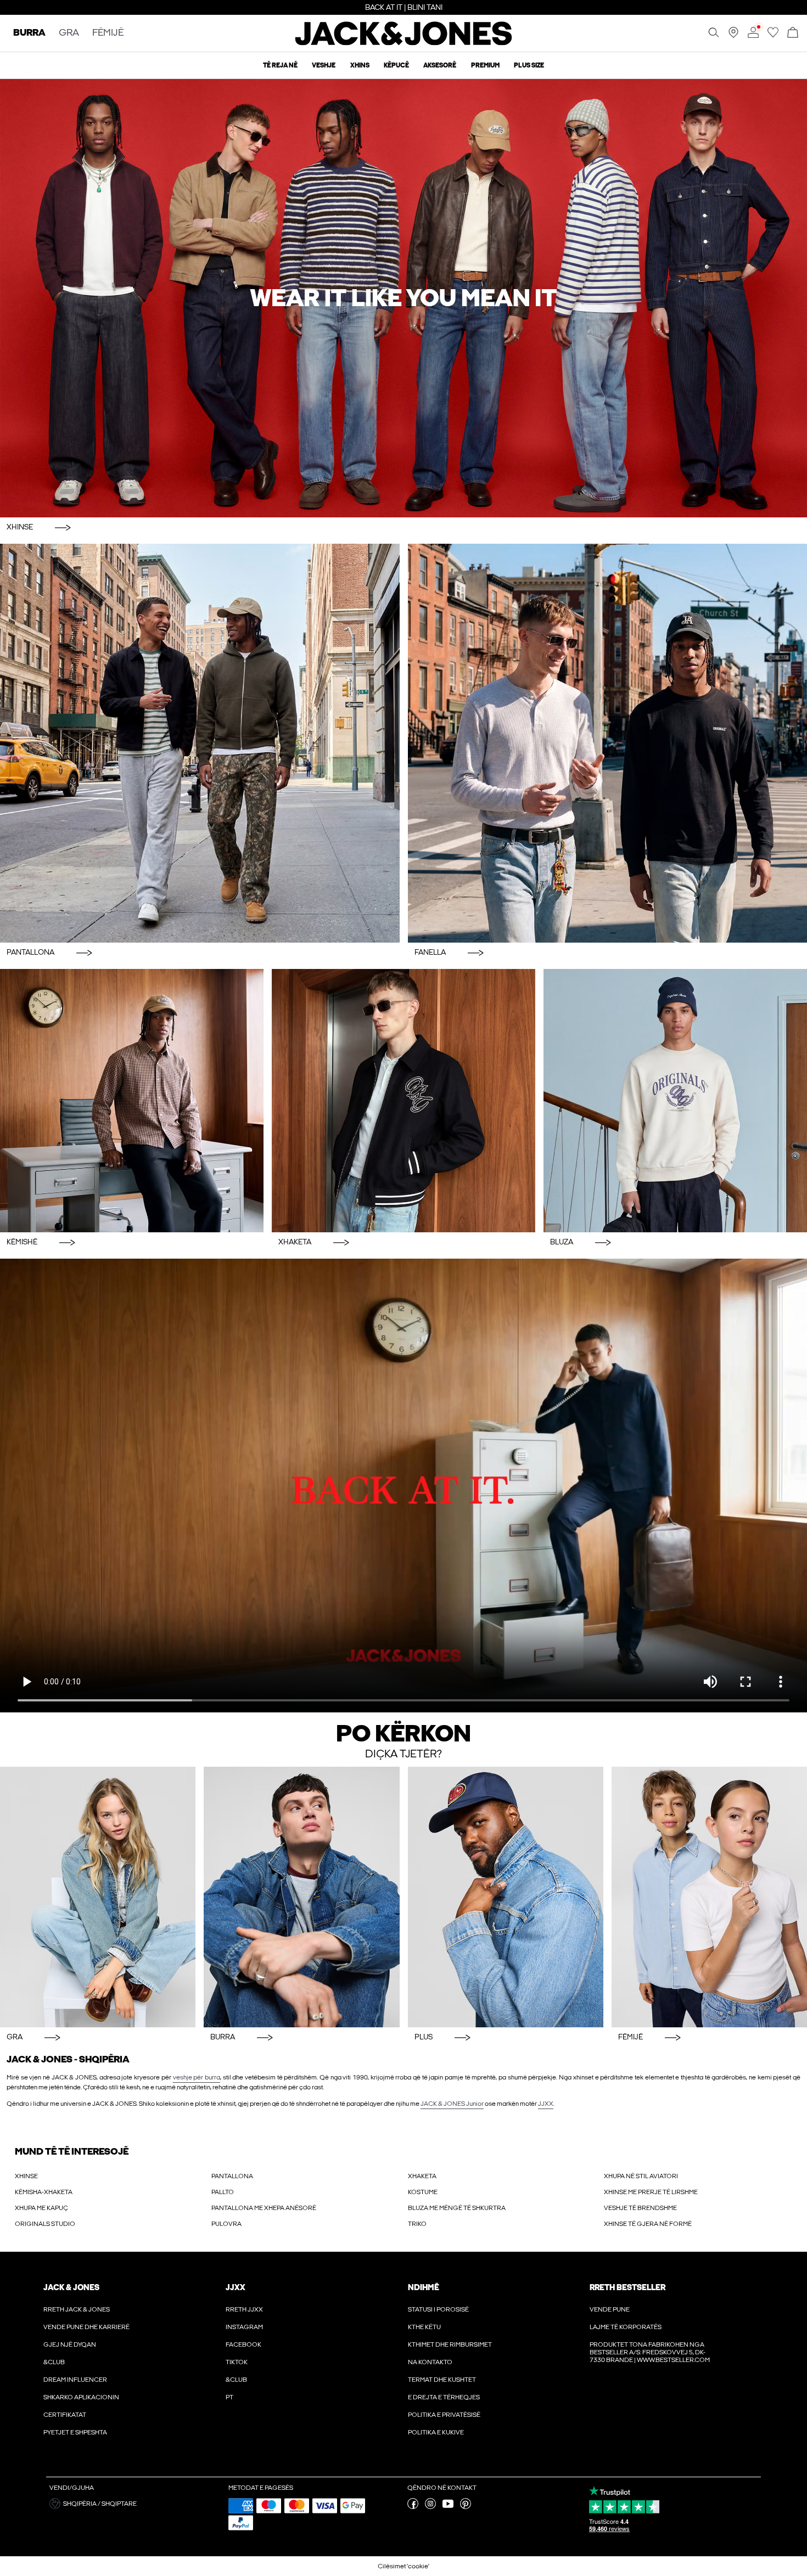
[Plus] (506, 1897)
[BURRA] (301, 1897)
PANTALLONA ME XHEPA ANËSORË (264, 2208)
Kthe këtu (424, 2327)
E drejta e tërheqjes (444, 2397)
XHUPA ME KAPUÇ (41, 2208)
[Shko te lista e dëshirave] (773, 36)
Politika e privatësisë (444, 2415)
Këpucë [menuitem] (396, 65)
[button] (135, 2504)
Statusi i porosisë (438, 2309)
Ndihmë (424, 2287)
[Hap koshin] (793, 33)
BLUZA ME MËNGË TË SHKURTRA (457, 2208)
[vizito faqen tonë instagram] (430, 2507)
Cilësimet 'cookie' (403, 2566)
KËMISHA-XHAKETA (44, 2192)
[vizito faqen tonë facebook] (413, 2507)
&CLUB (54, 2362)
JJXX (546, 2104)
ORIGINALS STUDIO (45, 2224)
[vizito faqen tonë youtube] (448, 2507)
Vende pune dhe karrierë (86, 2327)
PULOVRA (226, 2224)
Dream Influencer (75, 2380)
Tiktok (237, 2362)
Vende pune (610, 2309)
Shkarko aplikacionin (81, 2397)
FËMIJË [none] (108, 33)
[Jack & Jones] (404, 43)
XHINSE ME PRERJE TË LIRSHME (651, 2192)
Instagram (244, 2327)
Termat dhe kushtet (442, 2380)
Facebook (243, 2344)
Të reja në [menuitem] (280, 65)
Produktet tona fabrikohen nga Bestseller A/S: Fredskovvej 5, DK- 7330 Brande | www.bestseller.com (650, 2352)
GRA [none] (69, 33)
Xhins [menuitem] (360, 65)
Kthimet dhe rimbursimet (450, 2344)
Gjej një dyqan (70, 2344)
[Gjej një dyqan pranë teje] (733, 36)
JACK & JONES (71, 2287)
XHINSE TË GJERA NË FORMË (648, 2224)
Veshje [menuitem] (324, 65)
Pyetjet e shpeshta (75, 2432)
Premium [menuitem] (485, 65)
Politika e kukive (436, 2432)
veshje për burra (197, 2077)
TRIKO (417, 2224)
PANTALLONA (232, 2176)
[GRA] (98, 1897)
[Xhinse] (403, 298)
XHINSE (26, 2176)
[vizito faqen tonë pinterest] (466, 2507)
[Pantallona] (200, 743)
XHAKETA (422, 2176)
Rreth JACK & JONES (77, 2309)
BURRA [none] (29, 33)
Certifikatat (65, 2415)
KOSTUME (423, 2192)
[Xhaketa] (403, 1101)
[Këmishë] (132, 1101)
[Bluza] (675, 1101)
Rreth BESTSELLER (627, 2287)
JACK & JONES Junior (452, 2104)
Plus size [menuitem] (529, 65)
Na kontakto (430, 2362)
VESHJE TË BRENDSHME (640, 2208)
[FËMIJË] (709, 1897)
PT (229, 2397)
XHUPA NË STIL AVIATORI (641, 2176)
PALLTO (223, 2192)
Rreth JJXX (244, 2309)
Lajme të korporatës (626, 2327)
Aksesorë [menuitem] (440, 65)
